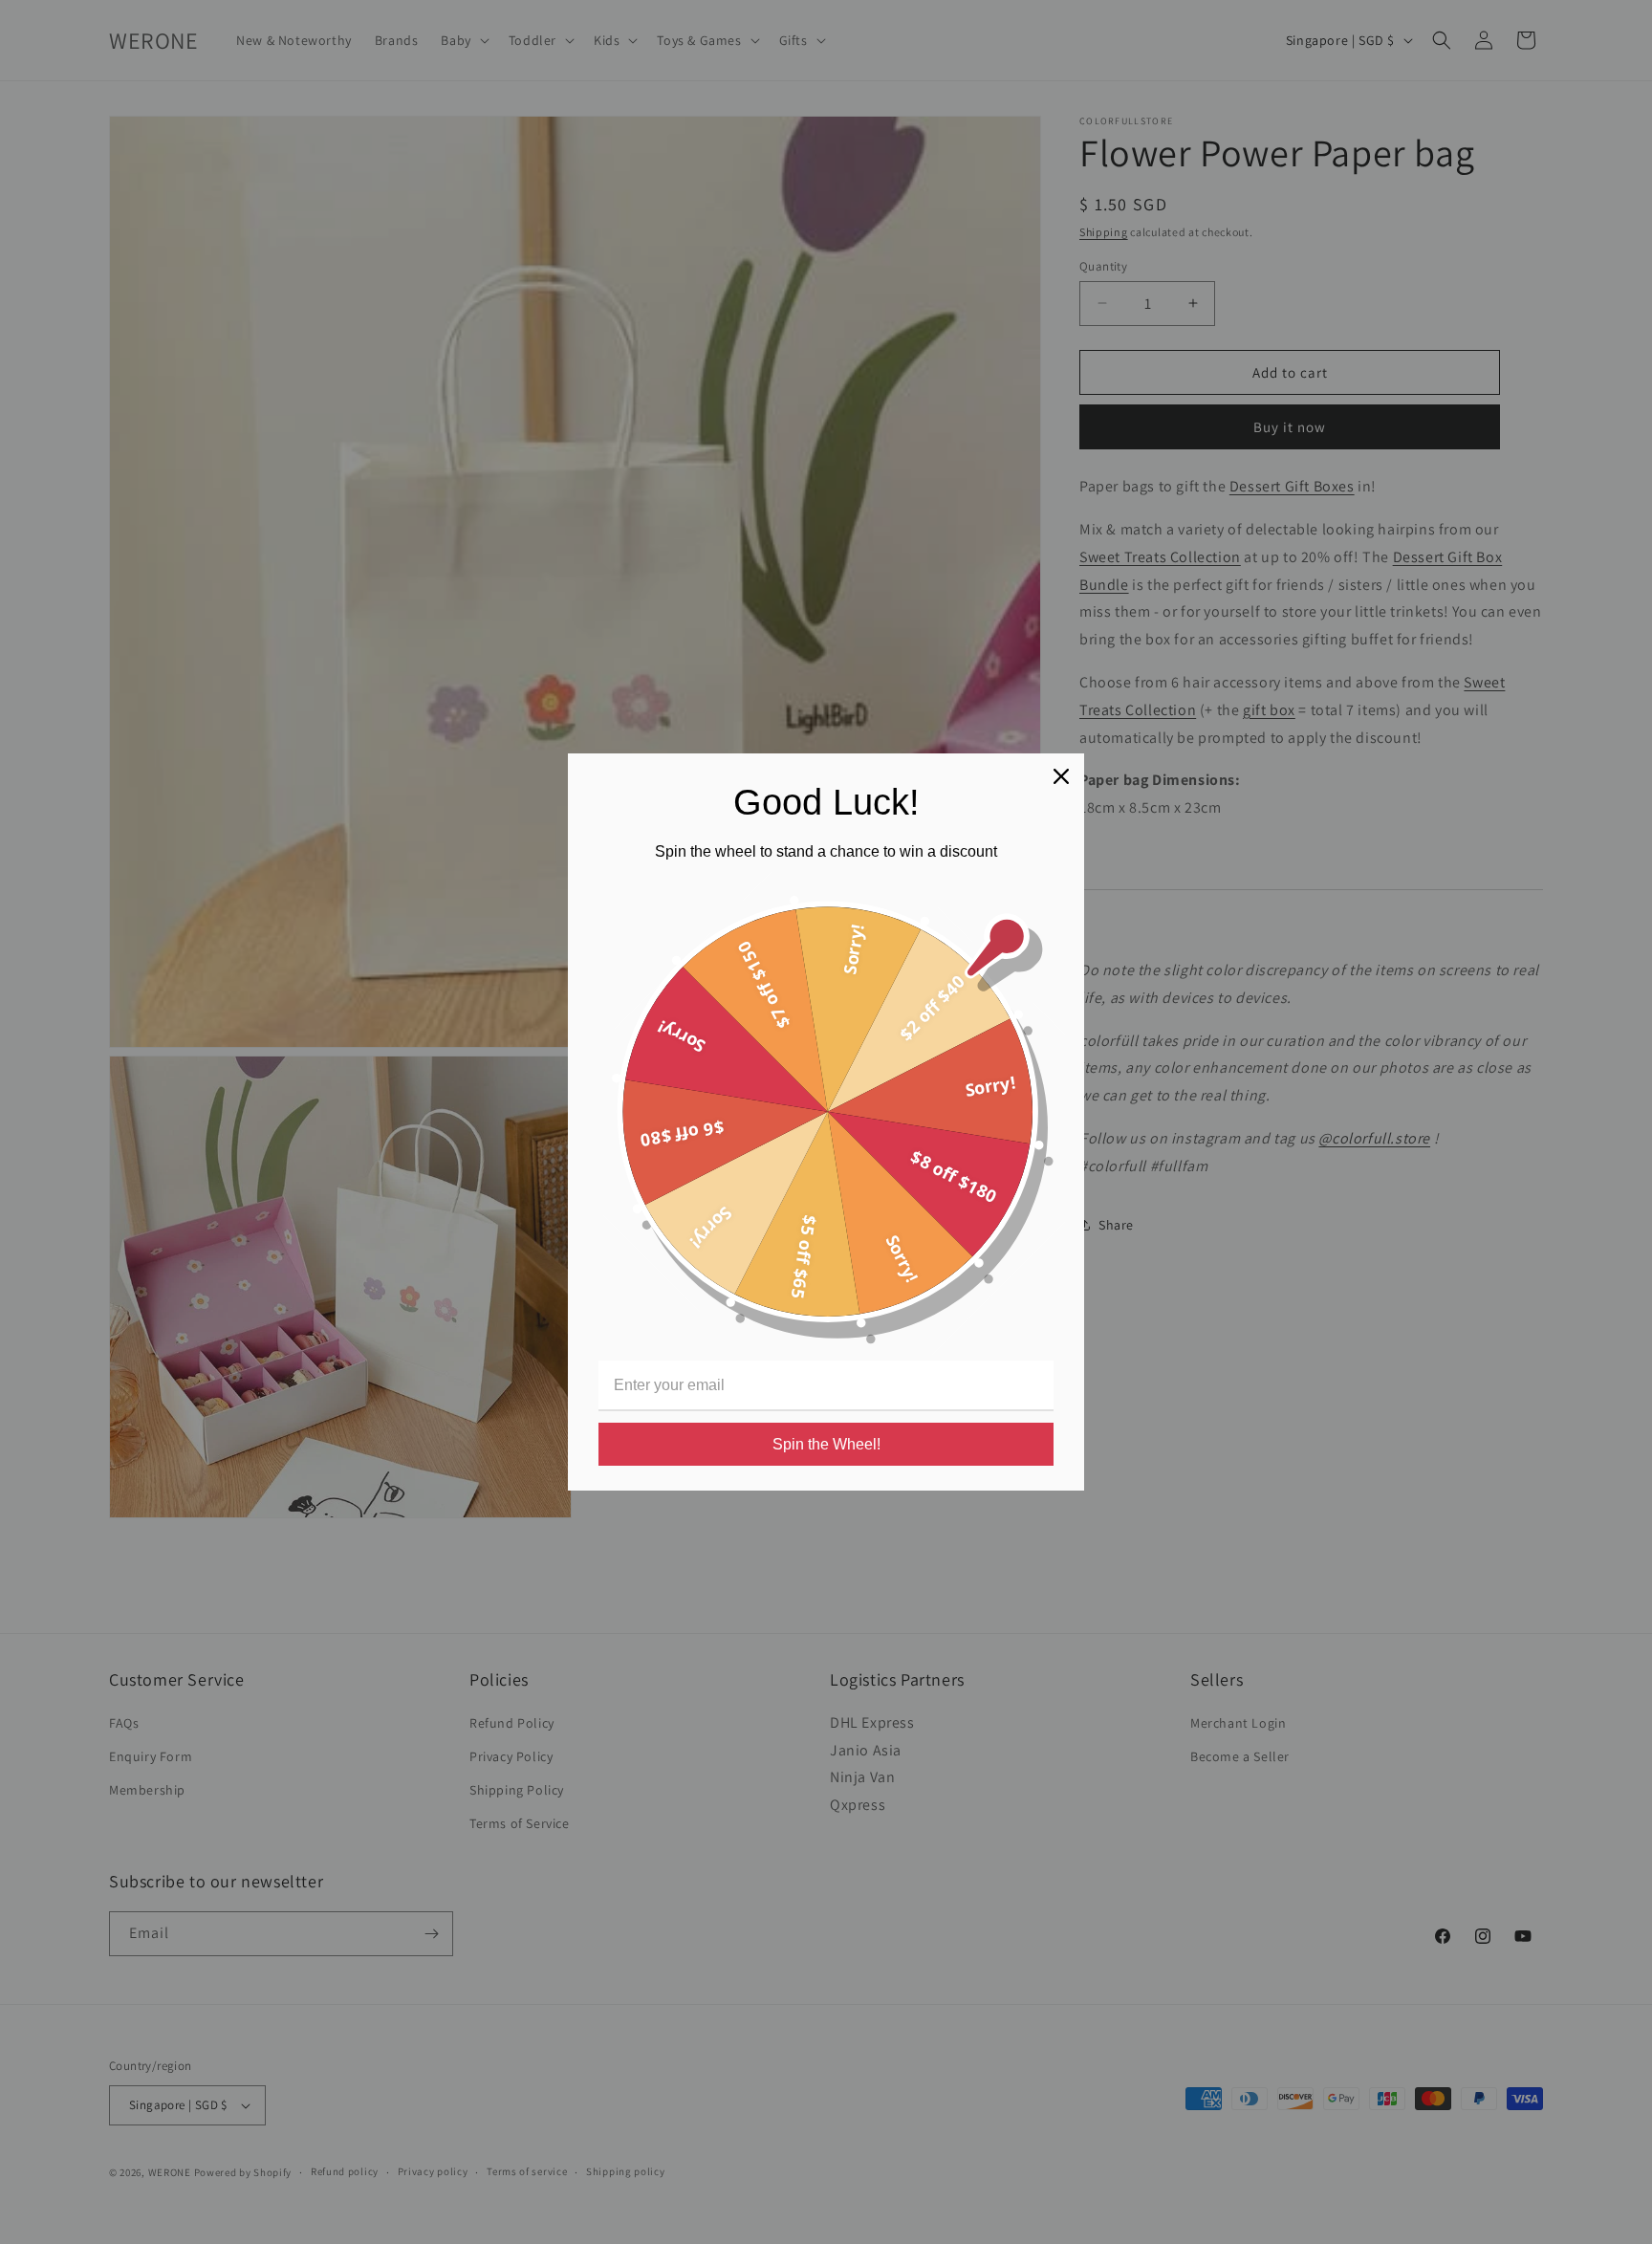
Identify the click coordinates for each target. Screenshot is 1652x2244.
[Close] (1061, 776)
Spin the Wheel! (826, 1444)
